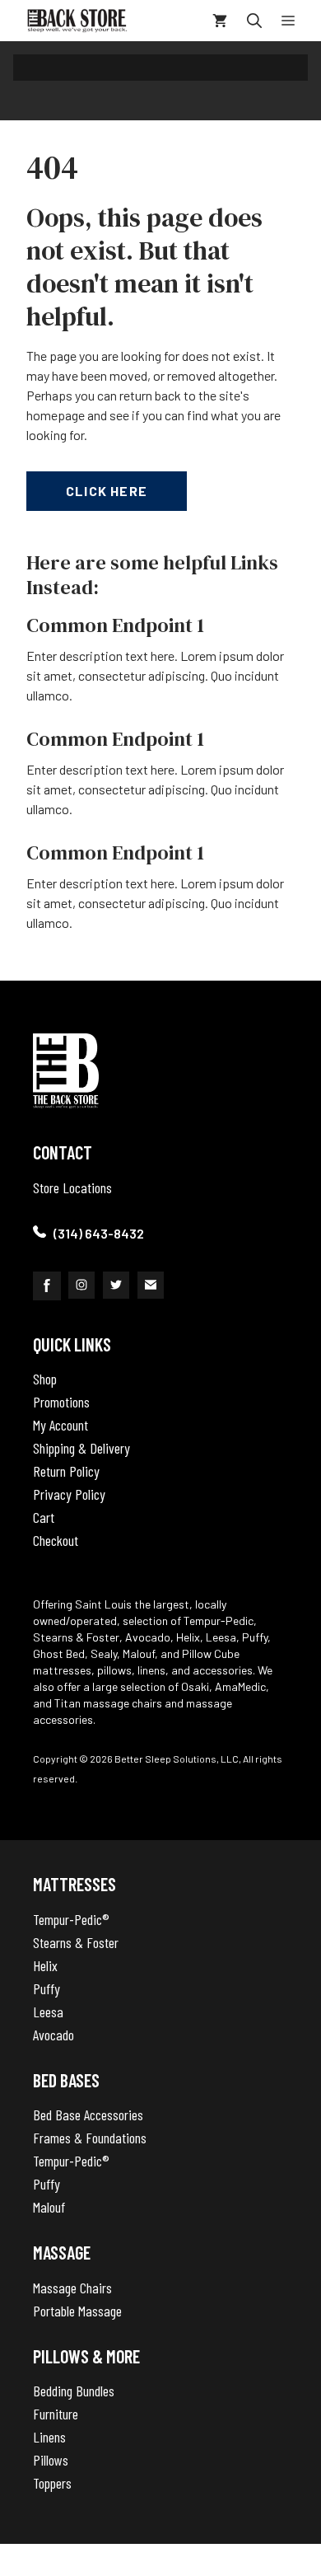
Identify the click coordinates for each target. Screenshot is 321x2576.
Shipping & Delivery (81, 1448)
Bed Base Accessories (88, 2115)
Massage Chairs (72, 2288)
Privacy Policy (69, 1494)
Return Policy (66, 1471)
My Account (60, 1425)
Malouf (49, 2207)
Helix (45, 1965)
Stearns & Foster (76, 1942)
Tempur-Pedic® (71, 1919)
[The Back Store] (77, 21)
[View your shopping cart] (220, 21)
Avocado (53, 2035)
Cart (44, 1517)
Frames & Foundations (90, 2138)
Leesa (48, 2012)
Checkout (56, 1540)
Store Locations (72, 1187)
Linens (49, 2437)
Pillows (51, 2460)
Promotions (61, 1402)
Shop (45, 1379)
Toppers (52, 2483)
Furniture (56, 2414)
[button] (254, 21)
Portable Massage (77, 2311)
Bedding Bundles (74, 2391)
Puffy (47, 1988)
